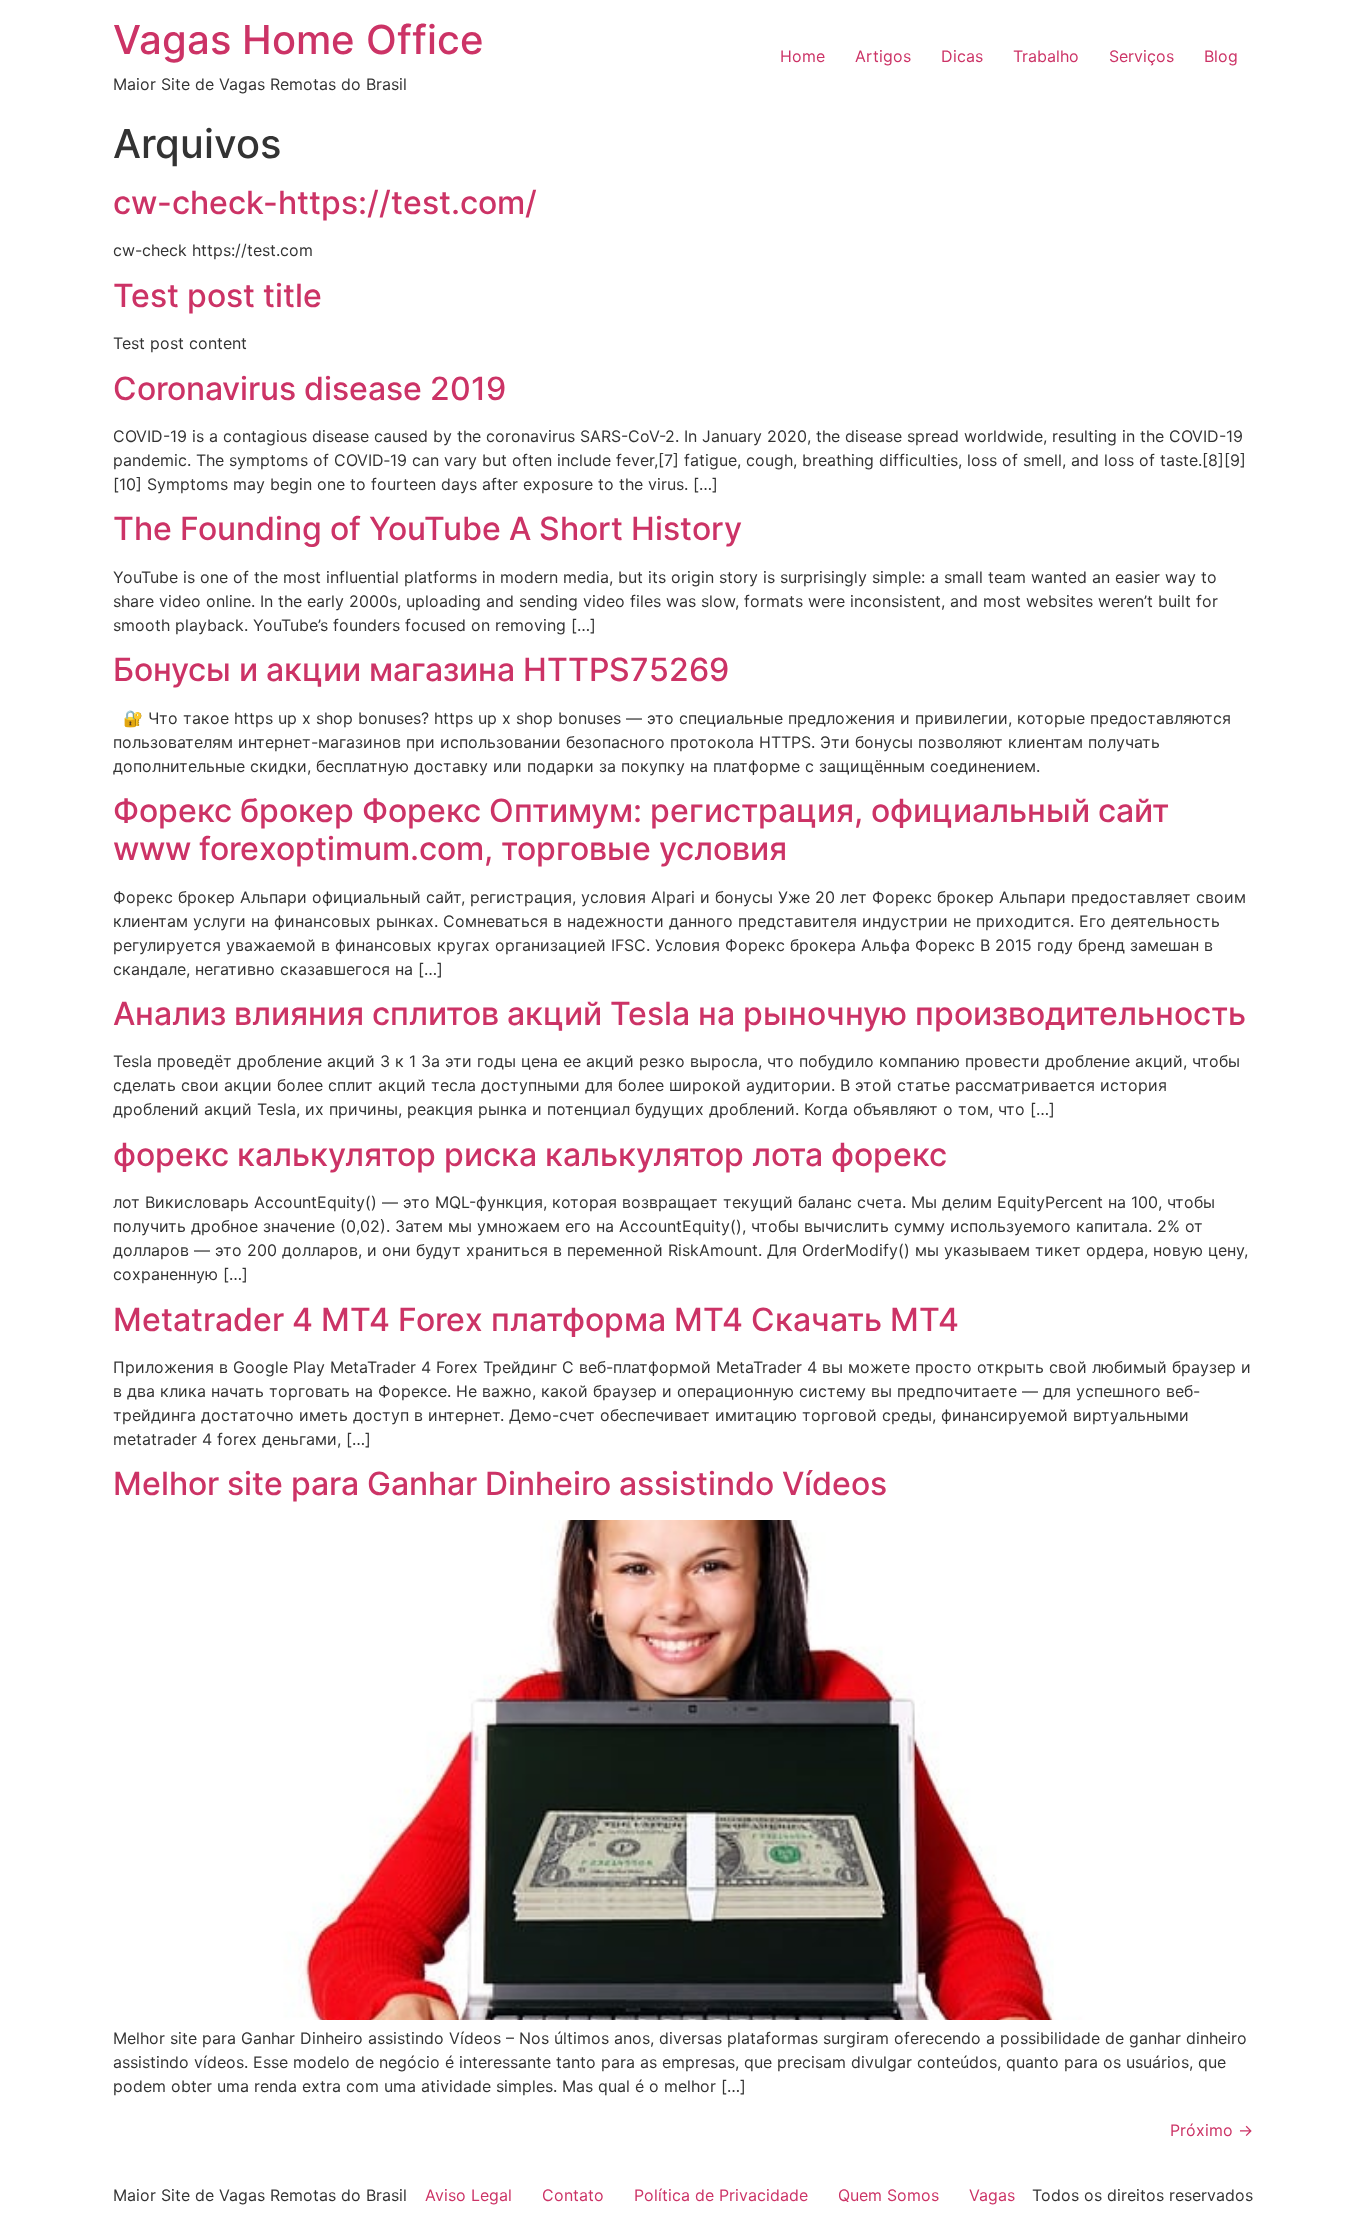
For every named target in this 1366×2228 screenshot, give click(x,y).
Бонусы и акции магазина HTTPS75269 (421, 669)
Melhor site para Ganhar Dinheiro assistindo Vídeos (500, 1483)
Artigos (883, 56)
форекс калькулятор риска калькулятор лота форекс (530, 1154)
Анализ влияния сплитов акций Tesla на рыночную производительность (679, 1013)
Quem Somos (888, 2195)
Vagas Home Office (298, 39)
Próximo (1211, 2130)
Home (802, 56)
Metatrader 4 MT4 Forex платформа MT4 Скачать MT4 (536, 1319)
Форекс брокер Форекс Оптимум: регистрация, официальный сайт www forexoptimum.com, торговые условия (641, 829)
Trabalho (1046, 56)
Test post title (217, 295)
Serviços (1141, 56)
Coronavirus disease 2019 (309, 388)
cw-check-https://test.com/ (325, 202)
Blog (1221, 56)
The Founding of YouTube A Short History (427, 528)
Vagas (992, 2195)
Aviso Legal (468, 2195)
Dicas (962, 56)
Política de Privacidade (721, 2195)
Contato (573, 2195)
